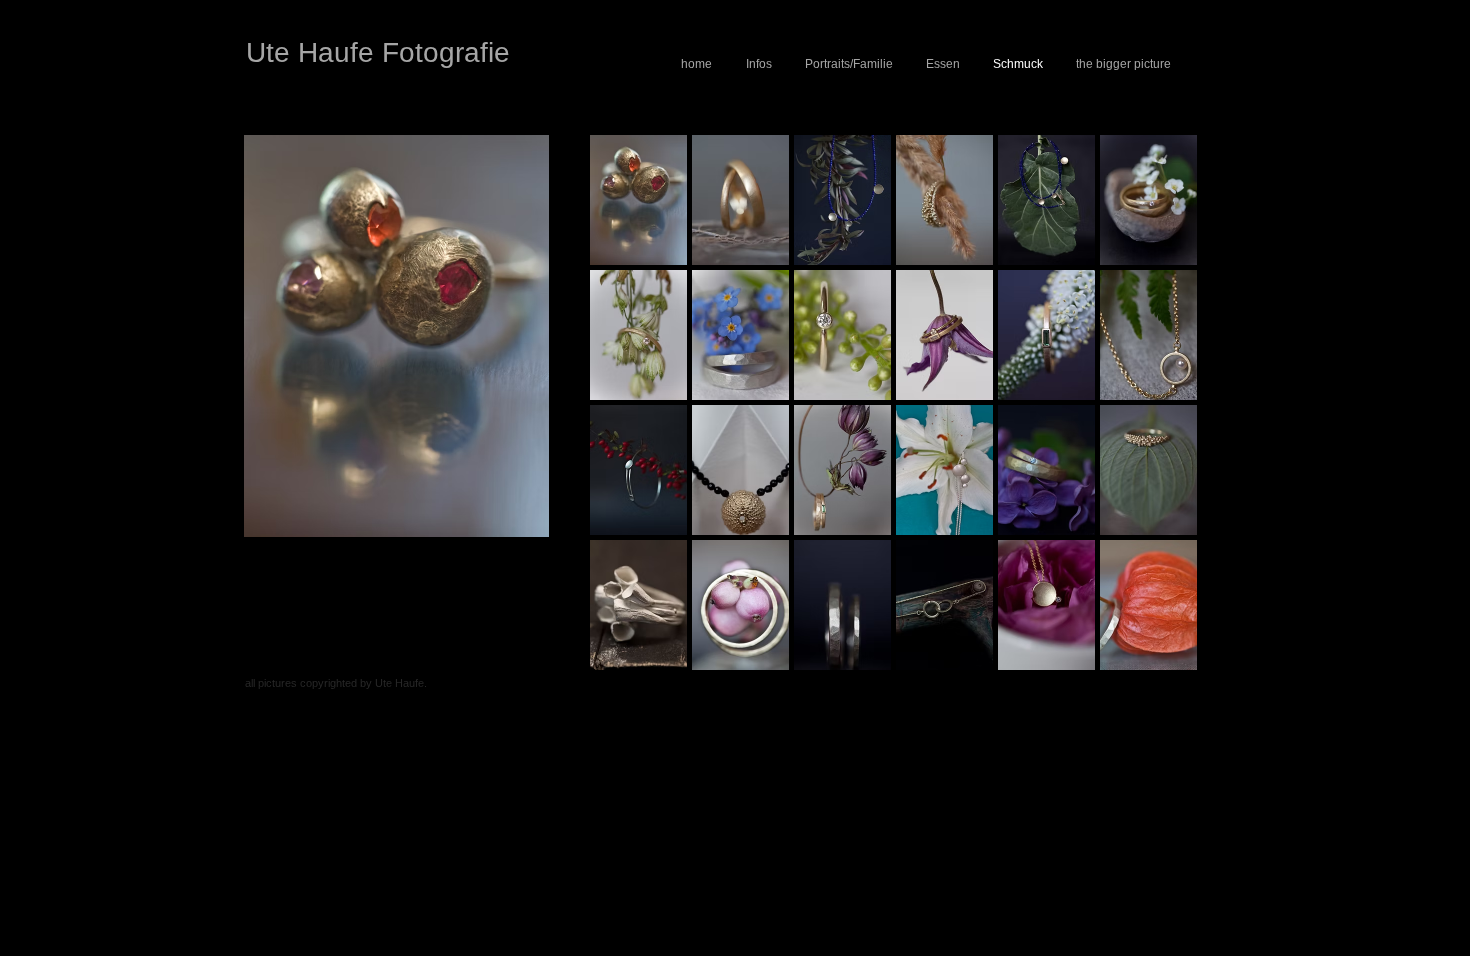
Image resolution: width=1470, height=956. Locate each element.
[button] (638, 200)
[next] (1154, 420)
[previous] (632, 420)
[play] (1156, 654)
